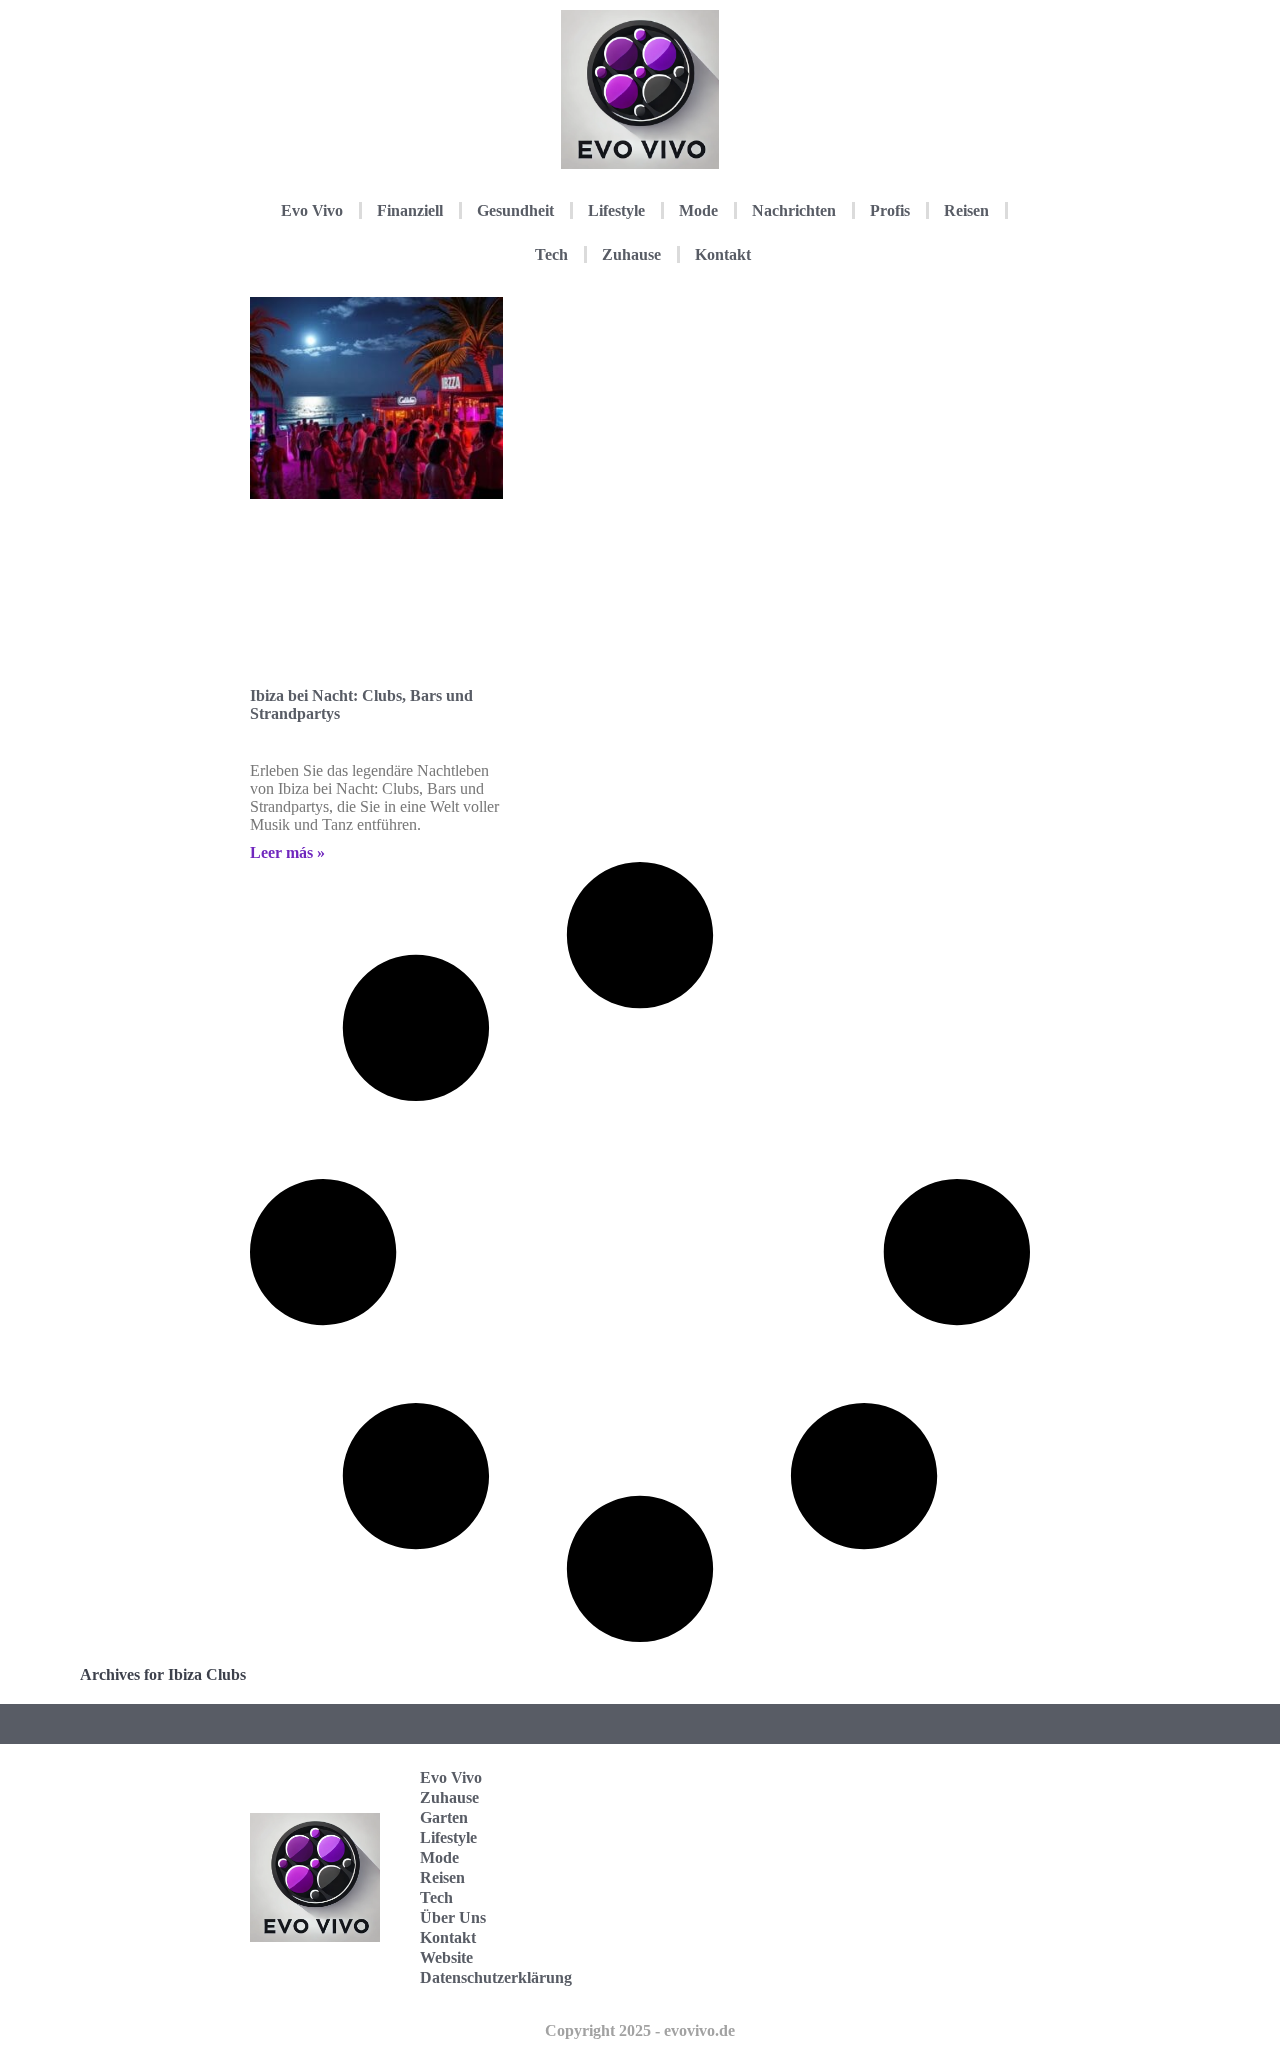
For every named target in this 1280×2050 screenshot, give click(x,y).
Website (446, 1957)
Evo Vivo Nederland (939, 1908)
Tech (551, 254)
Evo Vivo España (934, 1846)
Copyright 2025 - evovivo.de (640, 2030)
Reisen (966, 210)
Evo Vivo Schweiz (934, 1970)
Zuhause (631, 254)
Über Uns (453, 1917)
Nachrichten (794, 210)
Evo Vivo (312, 210)
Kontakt (723, 254)
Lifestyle (616, 210)
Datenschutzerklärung (496, 1977)
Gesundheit (515, 210)
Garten (444, 1817)
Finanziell (410, 210)
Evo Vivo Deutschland (945, 1784)
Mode (698, 210)
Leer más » (287, 852)
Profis (890, 210)
